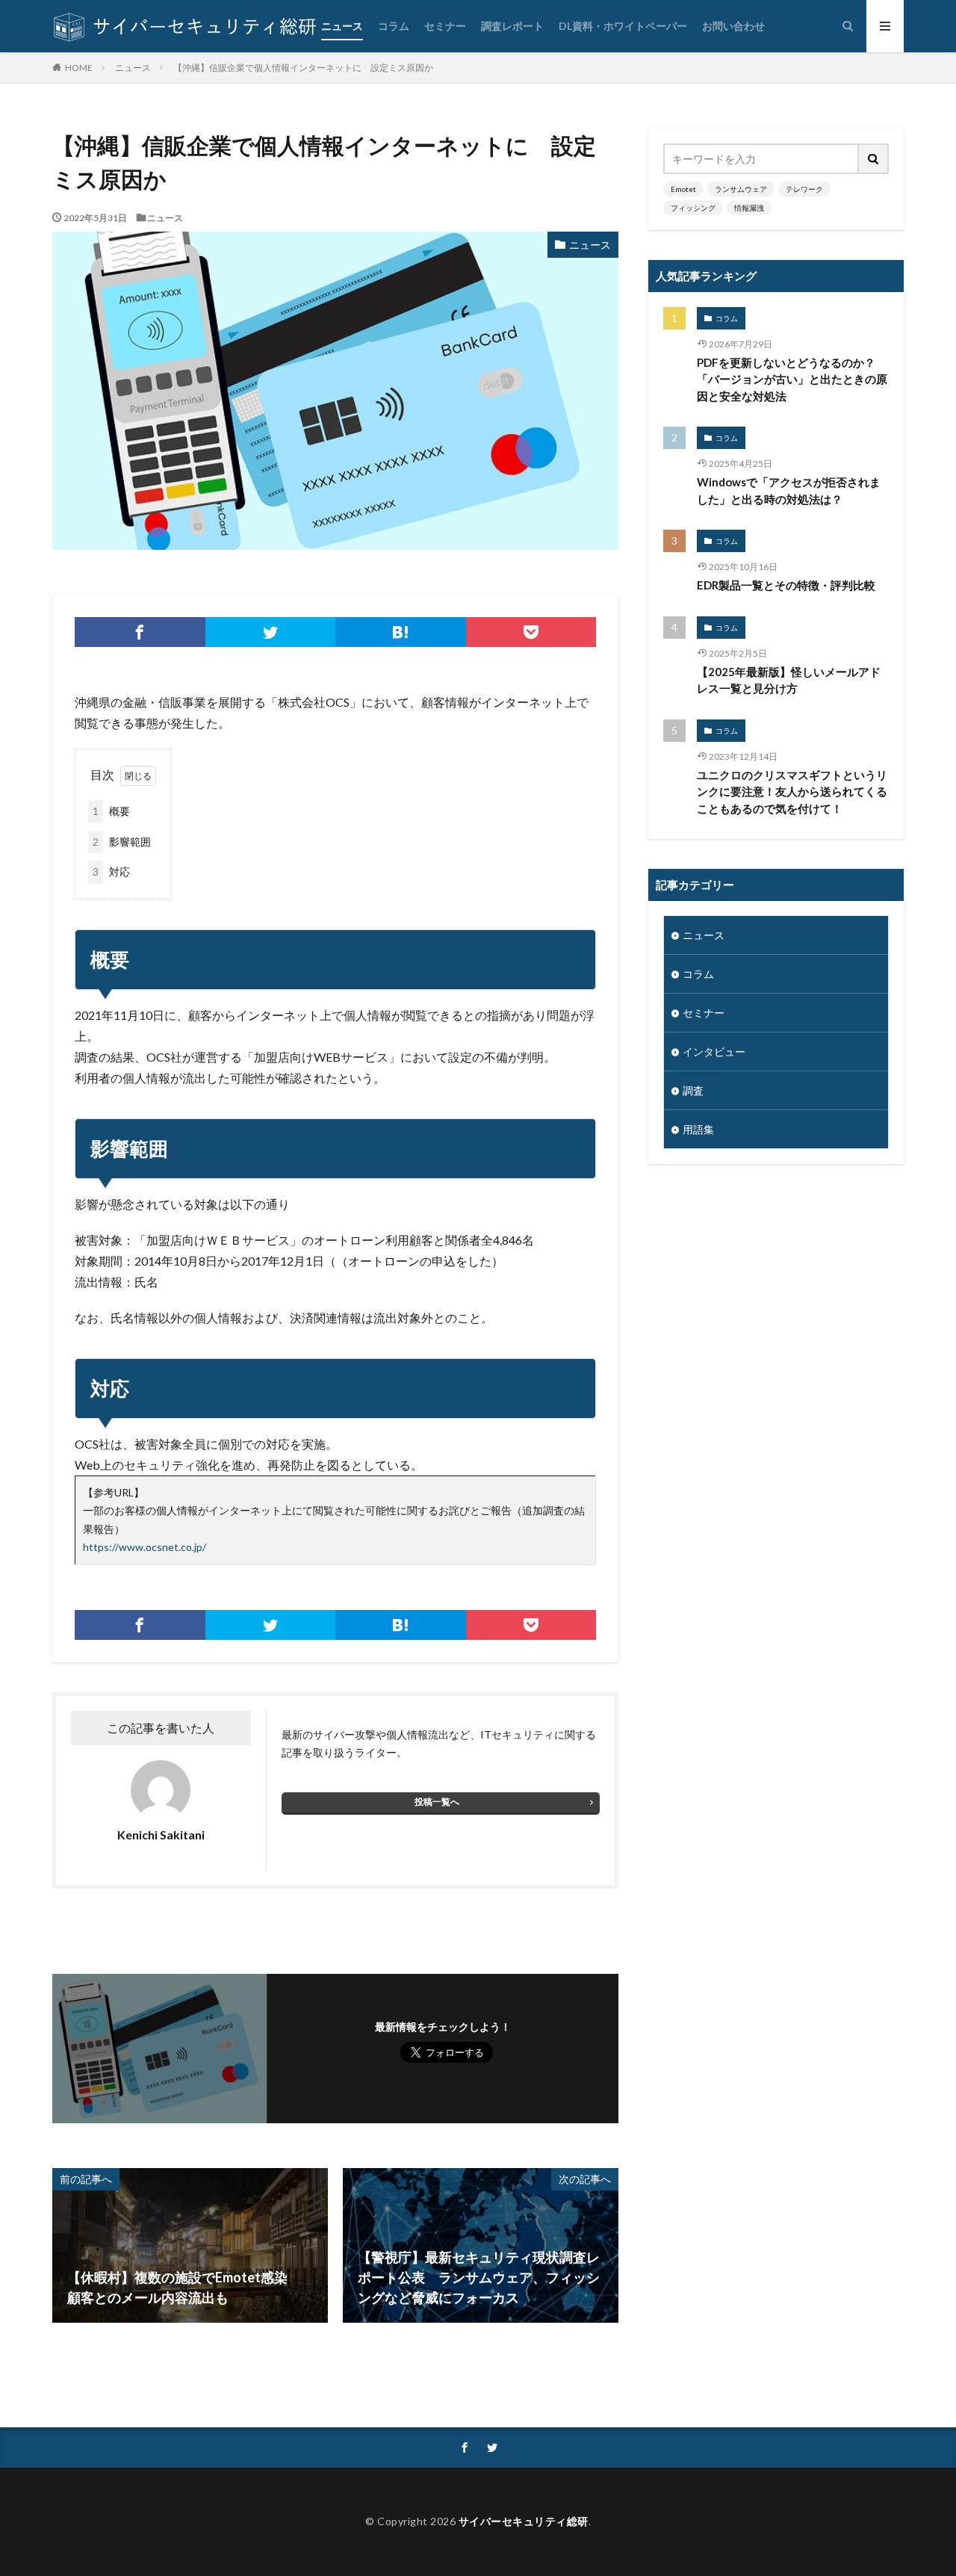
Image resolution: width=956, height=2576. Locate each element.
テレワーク (804, 189)
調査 (693, 1090)
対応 (111, 871)
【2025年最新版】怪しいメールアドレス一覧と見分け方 (789, 680)
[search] (874, 159)
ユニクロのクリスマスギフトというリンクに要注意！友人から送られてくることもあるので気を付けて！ (792, 792)
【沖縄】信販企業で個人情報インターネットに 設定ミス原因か (303, 68)
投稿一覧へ (437, 1802)
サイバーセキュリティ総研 (524, 2521)
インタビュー (714, 1052)
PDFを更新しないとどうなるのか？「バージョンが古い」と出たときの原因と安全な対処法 (792, 379)
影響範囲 (122, 842)
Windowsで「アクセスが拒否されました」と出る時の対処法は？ (789, 490)
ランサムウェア (741, 189)
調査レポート (512, 26)
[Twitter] (271, 632)
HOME (79, 67)
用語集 (698, 1129)
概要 (111, 811)
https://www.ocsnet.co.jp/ (145, 1547)
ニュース (342, 26)
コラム (394, 26)
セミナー (445, 26)
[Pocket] (531, 632)
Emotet (683, 189)
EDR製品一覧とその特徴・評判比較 (786, 585)
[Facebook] (140, 632)
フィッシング (693, 208)
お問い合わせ (733, 26)
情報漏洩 (749, 208)
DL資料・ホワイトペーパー (623, 26)
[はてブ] (401, 632)
